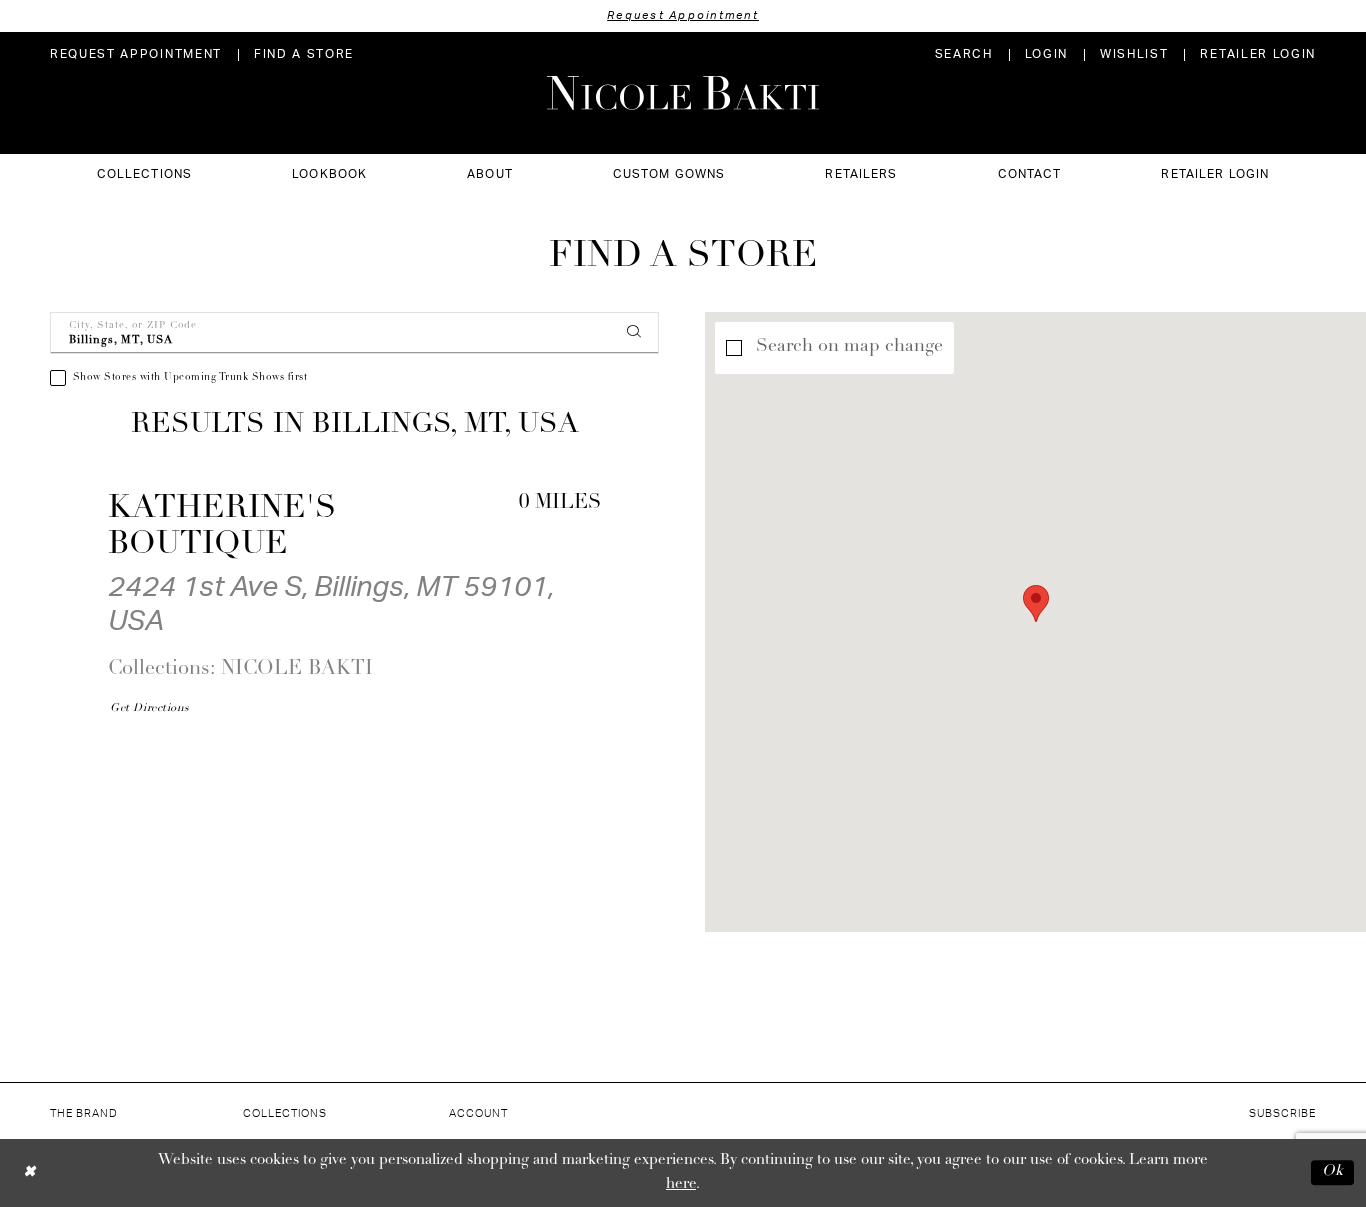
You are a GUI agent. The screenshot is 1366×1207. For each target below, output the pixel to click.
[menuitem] (136, 54)
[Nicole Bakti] (683, 93)
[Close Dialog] (29, 1172)
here (681, 1184)
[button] (1046, 54)
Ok (1333, 1172)
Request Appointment (683, 15)
